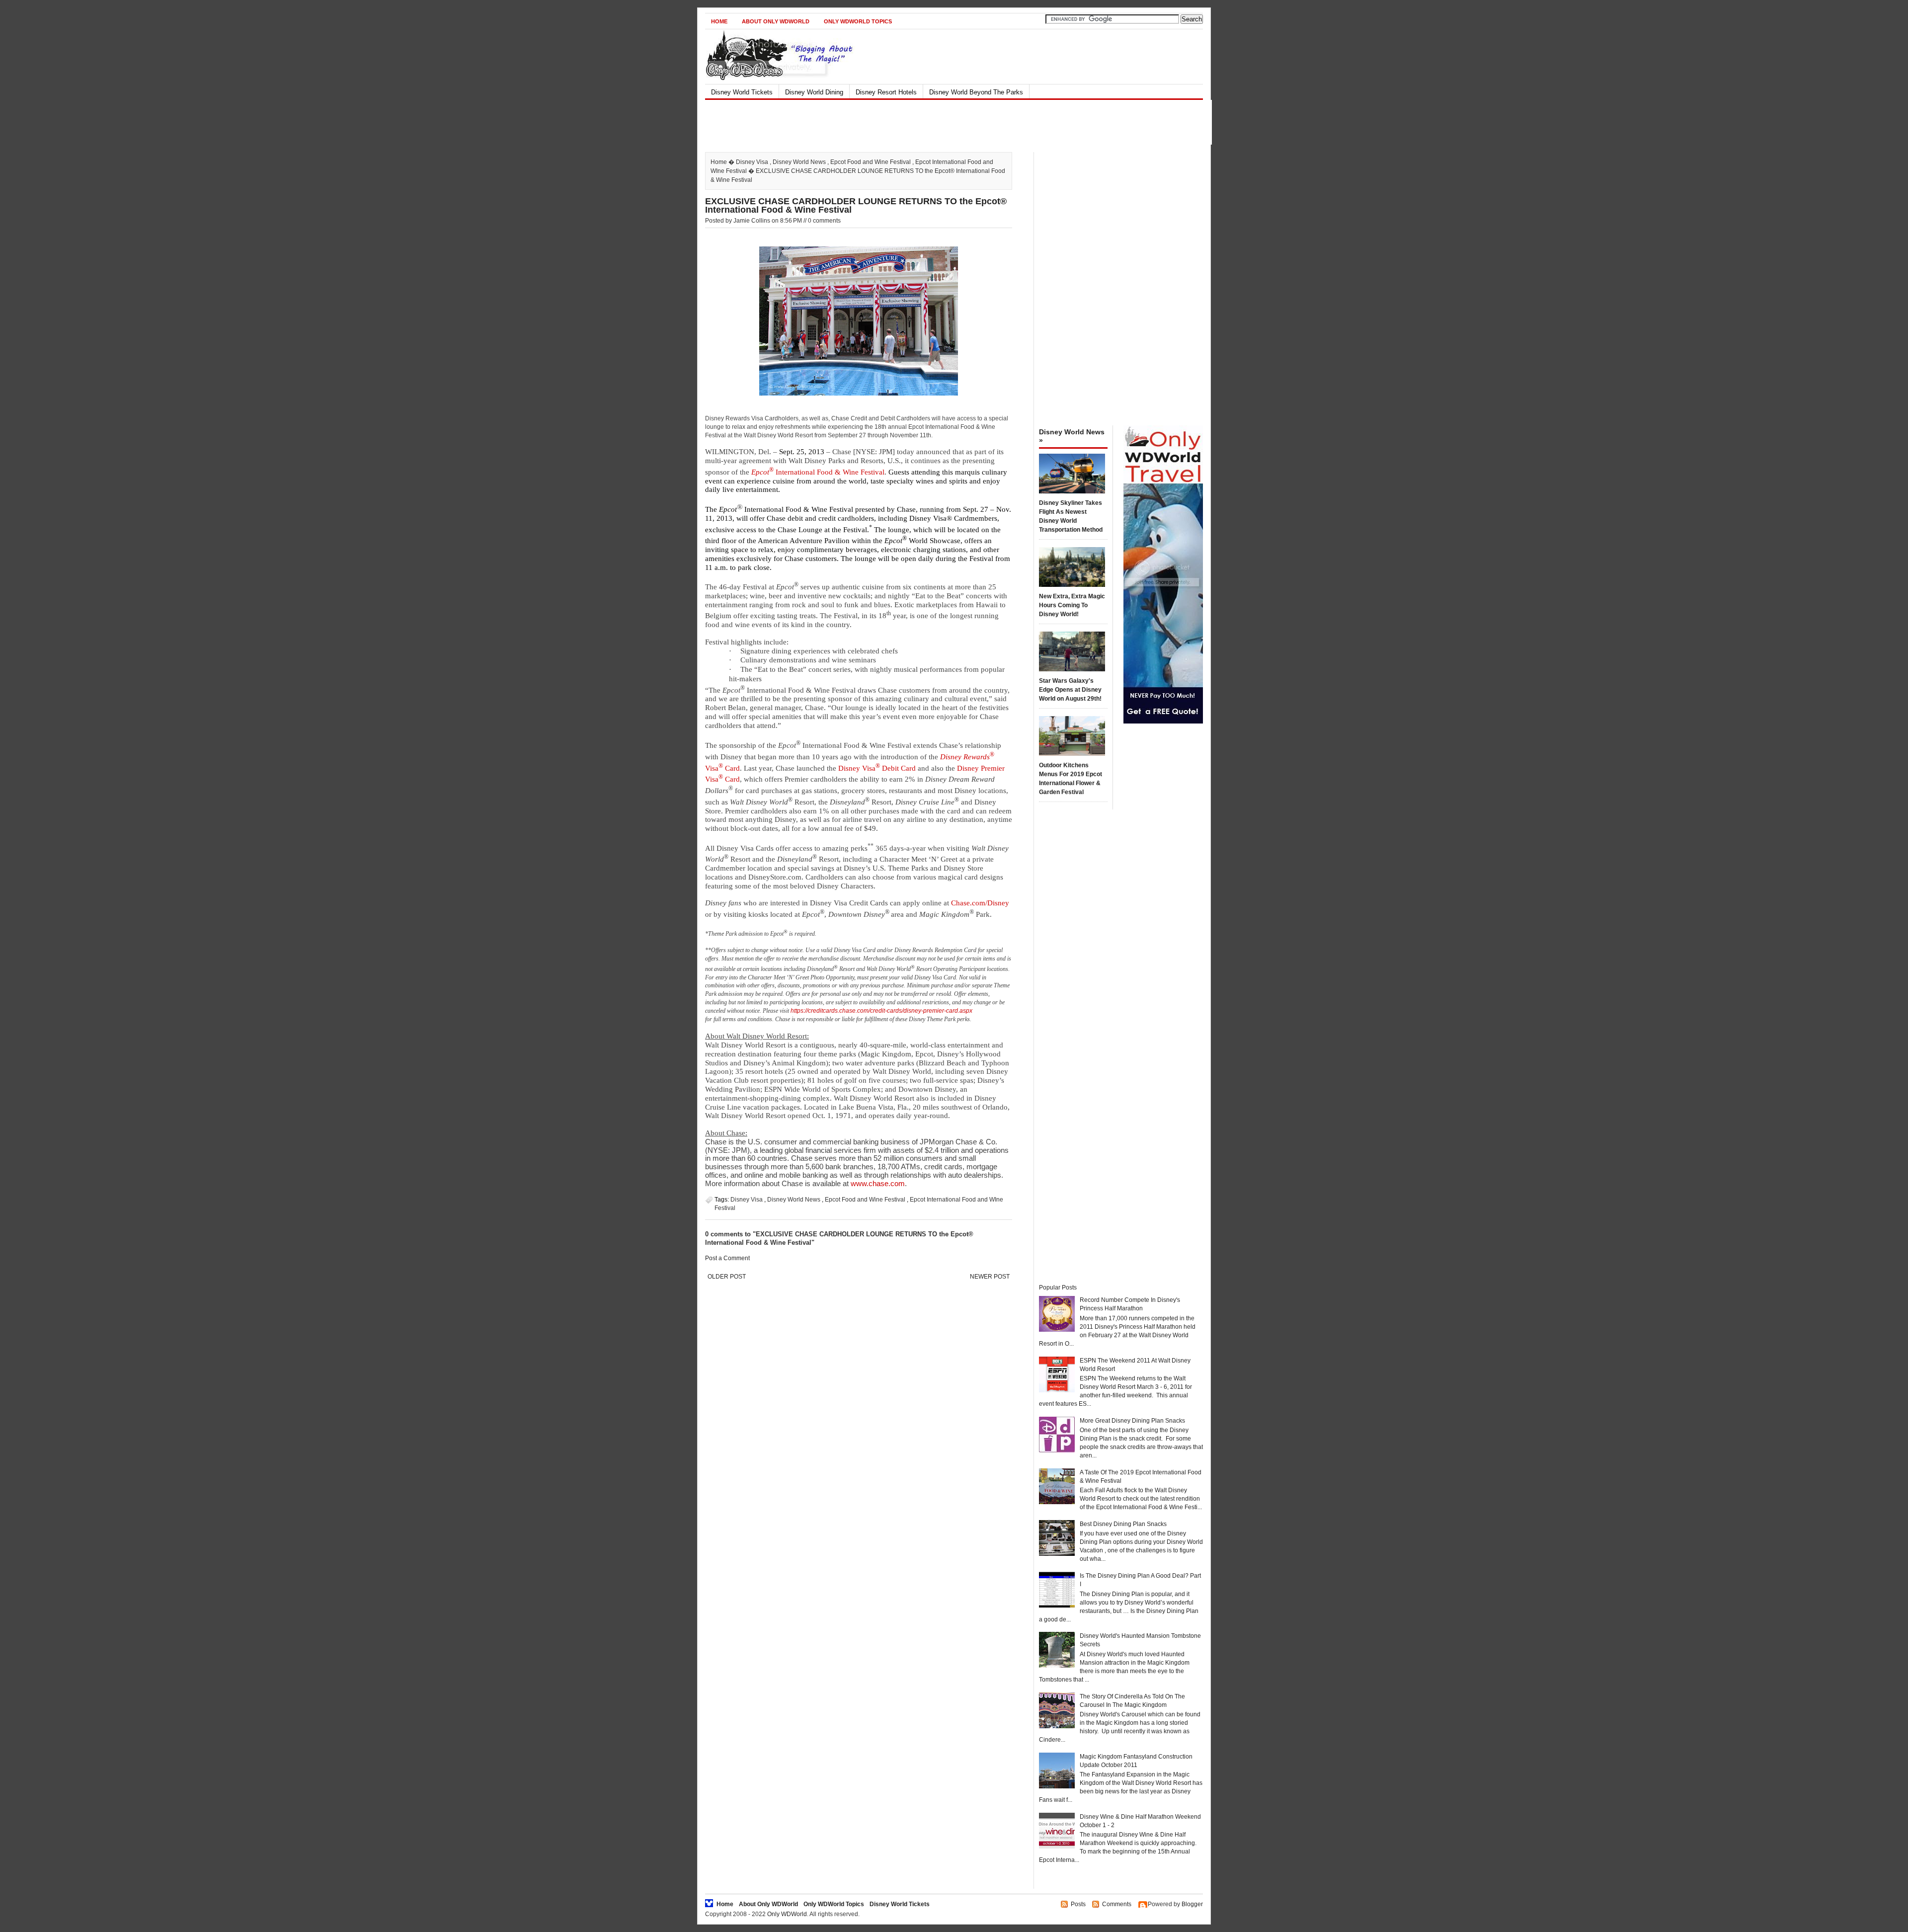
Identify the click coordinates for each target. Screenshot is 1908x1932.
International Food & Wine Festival (818, 472)
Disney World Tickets (742, 92)
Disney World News (799, 162)
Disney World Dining (814, 92)
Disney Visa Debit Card (877, 768)
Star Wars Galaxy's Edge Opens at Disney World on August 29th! (1070, 690)
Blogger (1192, 1904)
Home (719, 21)
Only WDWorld (787, 1914)
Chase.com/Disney (980, 903)
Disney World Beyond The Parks (976, 92)
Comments (1117, 1904)
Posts (1078, 1904)
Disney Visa (752, 162)
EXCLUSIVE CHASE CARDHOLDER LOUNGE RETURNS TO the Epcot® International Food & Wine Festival (856, 205)
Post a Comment (727, 1258)
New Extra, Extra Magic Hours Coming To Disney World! (1072, 605)
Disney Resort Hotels (886, 92)
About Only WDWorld (776, 21)
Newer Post (990, 1277)
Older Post (727, 1277)
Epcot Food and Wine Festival (871, 162)
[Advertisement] (946, 122)
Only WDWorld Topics (858, 21)
